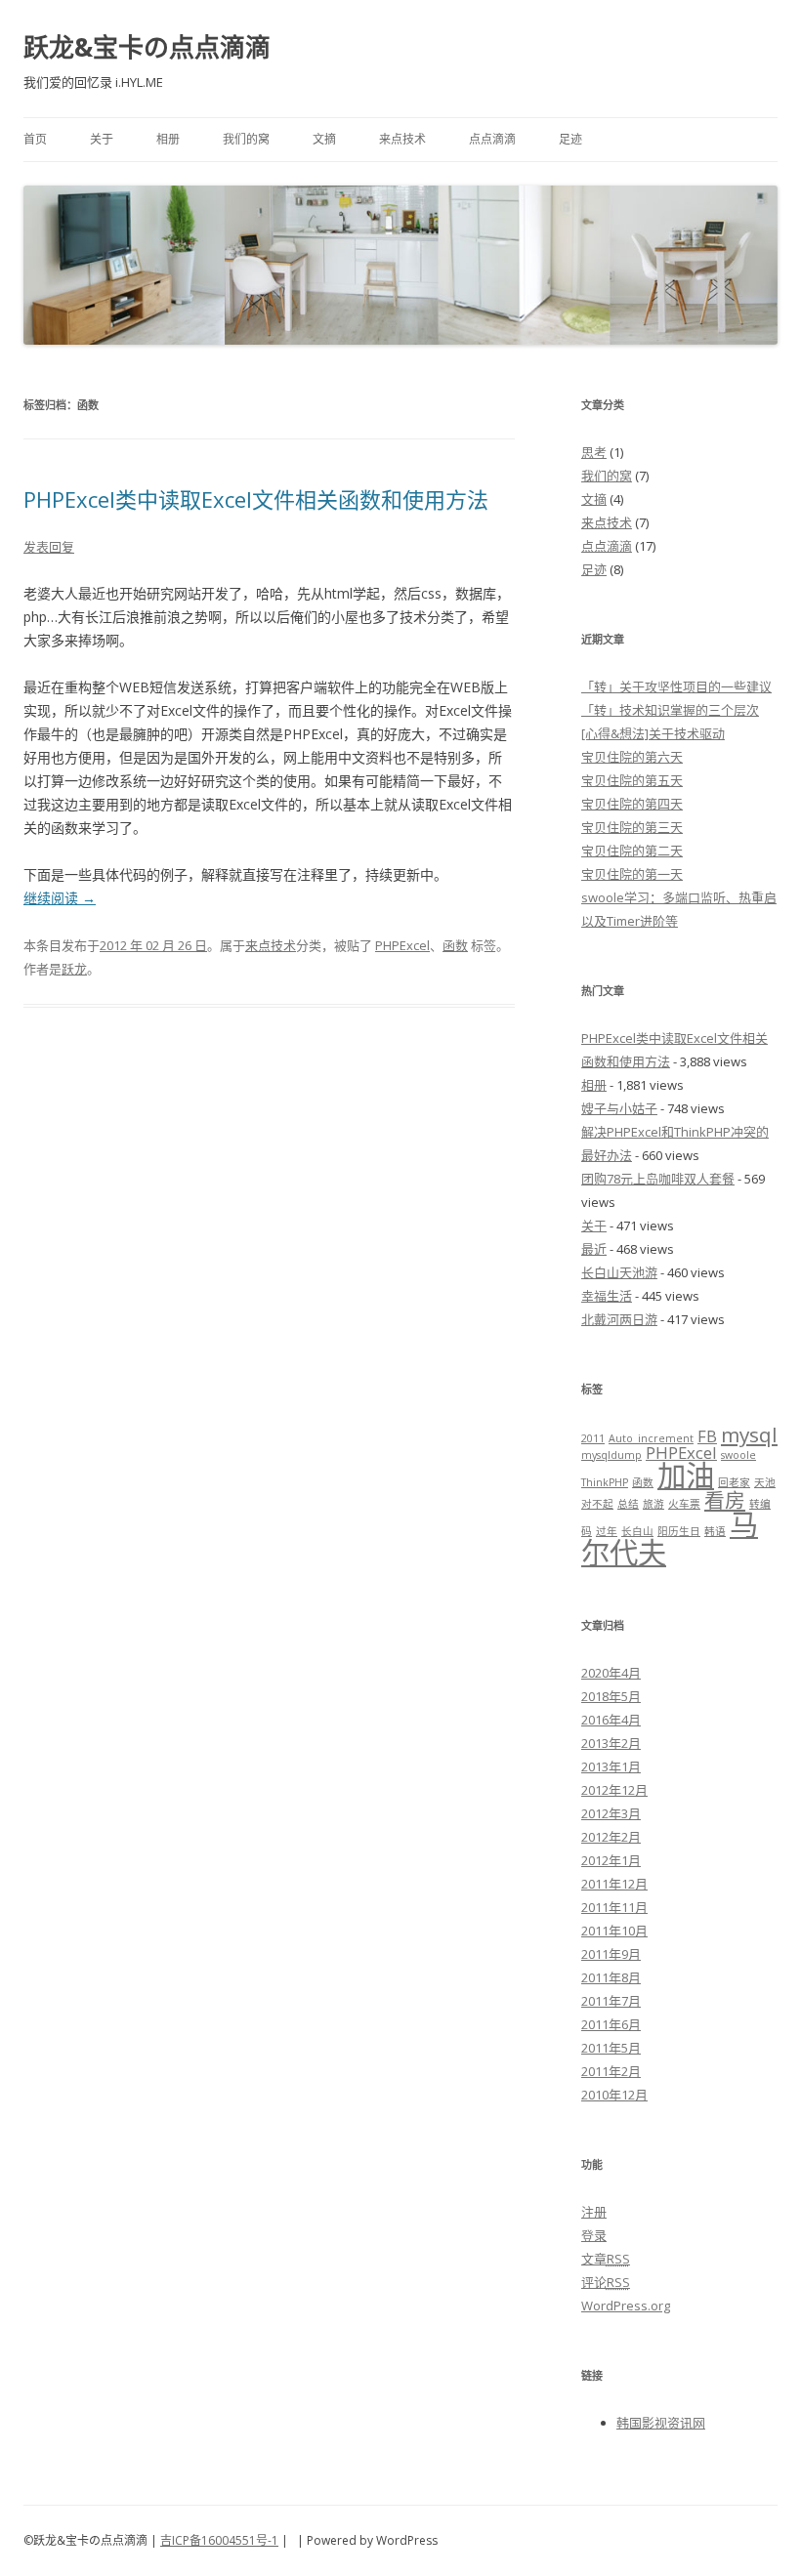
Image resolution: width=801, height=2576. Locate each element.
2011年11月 (614, 1907)
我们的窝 (246, 139)
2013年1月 (611, 1766)
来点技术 (402, 139)
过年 (607, 1531)
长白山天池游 (619, 1272)
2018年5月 (611, 1696)
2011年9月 (611, 1954)
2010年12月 (614, 2095)
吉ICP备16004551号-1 (219, 2540)
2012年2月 (611, 1837)
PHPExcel (402, 945)
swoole (738, 1455)
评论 (606, 2282)
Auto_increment (651, 1438)
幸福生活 (607, 1296)
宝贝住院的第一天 (632, 874)
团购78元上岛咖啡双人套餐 (658, 1179)
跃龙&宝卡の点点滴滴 (147, 47)
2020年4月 (611, 1673)
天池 (765, 1482)
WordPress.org (626, 2306)
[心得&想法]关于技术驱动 (653, 733)
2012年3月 (611, 1813)
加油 (686, 1475)
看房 (725, 1500)
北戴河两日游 (619, 1319)
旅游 (653, 1504)
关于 (102, 139)
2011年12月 (614, 1884)
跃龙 (74, 969)
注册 (594, 2212)
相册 (168, 139)
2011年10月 (614, 1931)
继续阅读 (60, 898)
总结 (628, 1504)
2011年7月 (611, 2001)
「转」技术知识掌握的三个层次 (670, 710)
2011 (593, 1438)
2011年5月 (611, 2048)
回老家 (734, 1482)
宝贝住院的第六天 (632, 757)
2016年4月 (611, 1720)
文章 (606, 2259)
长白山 (637, 1531)
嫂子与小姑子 (619, 1108)
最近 (594, 1249)
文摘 (324, 139)
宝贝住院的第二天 (632, 851)
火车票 (684, 1504)
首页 (35, 139)
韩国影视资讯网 (661, 2423)
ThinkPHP (605, 1482)
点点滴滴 (492, 139)
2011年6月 (611, 2024)
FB (707, 1436)
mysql (749, 1434)
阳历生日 (679, 1531)
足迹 (570, 139)
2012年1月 (611, 1860)
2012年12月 (614, 1790)
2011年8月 (611, 1977)
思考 (594, 452)
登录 (594, 2235)
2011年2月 (611, 2071)
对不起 (597, 1504)
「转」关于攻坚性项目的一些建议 (676, 686)
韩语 (715, 1531)
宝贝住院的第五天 (632, 780)
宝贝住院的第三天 (632, 827)
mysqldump (611, 1455)
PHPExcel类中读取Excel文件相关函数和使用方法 (256, 499)
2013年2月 (611, 1743)
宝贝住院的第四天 (632, 804)
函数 (455, 945)
